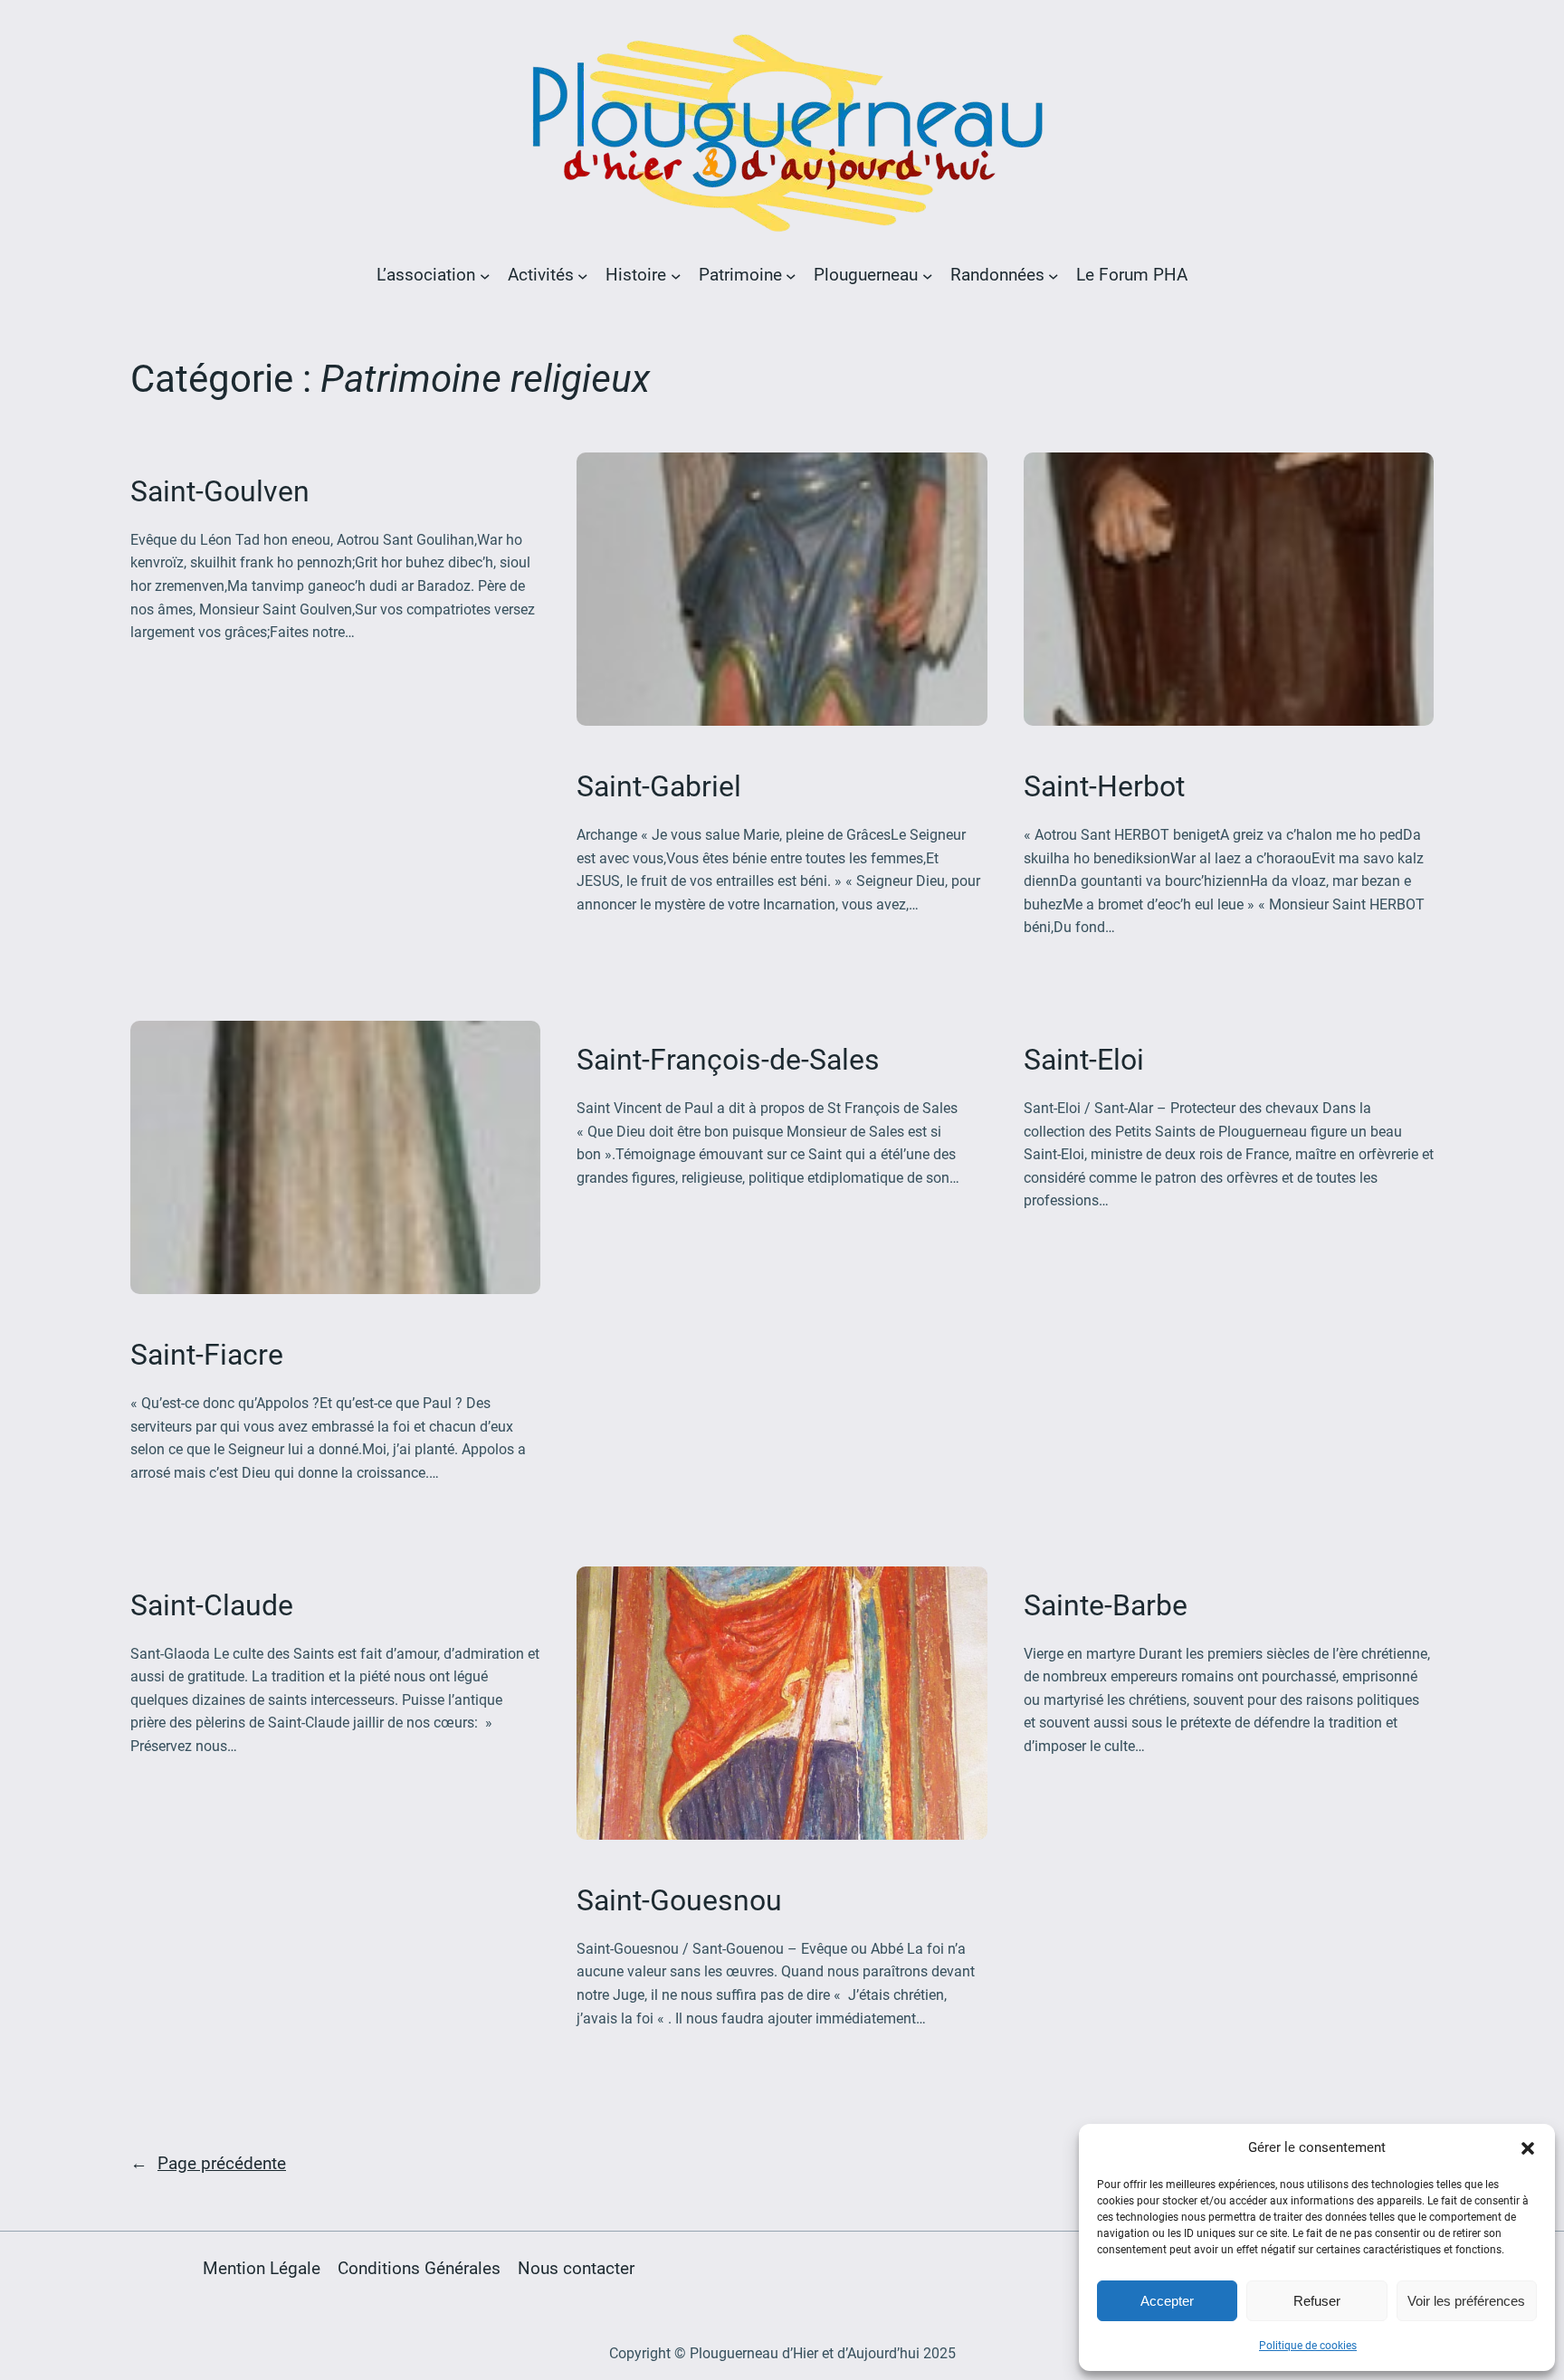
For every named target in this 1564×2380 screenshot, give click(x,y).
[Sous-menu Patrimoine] (791, 275)
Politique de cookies (1308, 2346)
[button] (1528, 2148)
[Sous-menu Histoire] (676, 275)
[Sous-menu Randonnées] (1054, 275)
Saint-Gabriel (659, 786)
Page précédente (208, 2163)
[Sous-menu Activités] (583, 275)
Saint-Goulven (220, 491)
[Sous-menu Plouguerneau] (928, 275)
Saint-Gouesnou (679, 1900)
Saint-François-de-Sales (728, 1060)
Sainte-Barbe (1106, 1605)
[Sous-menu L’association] (485, 275)
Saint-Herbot (1104, 786)
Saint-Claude (212, 1605)
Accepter (1167, 2301)
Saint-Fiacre (207, 1355)
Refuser (1317, 2301)
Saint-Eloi (1084, 1060)
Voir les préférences (1466, 2301)
